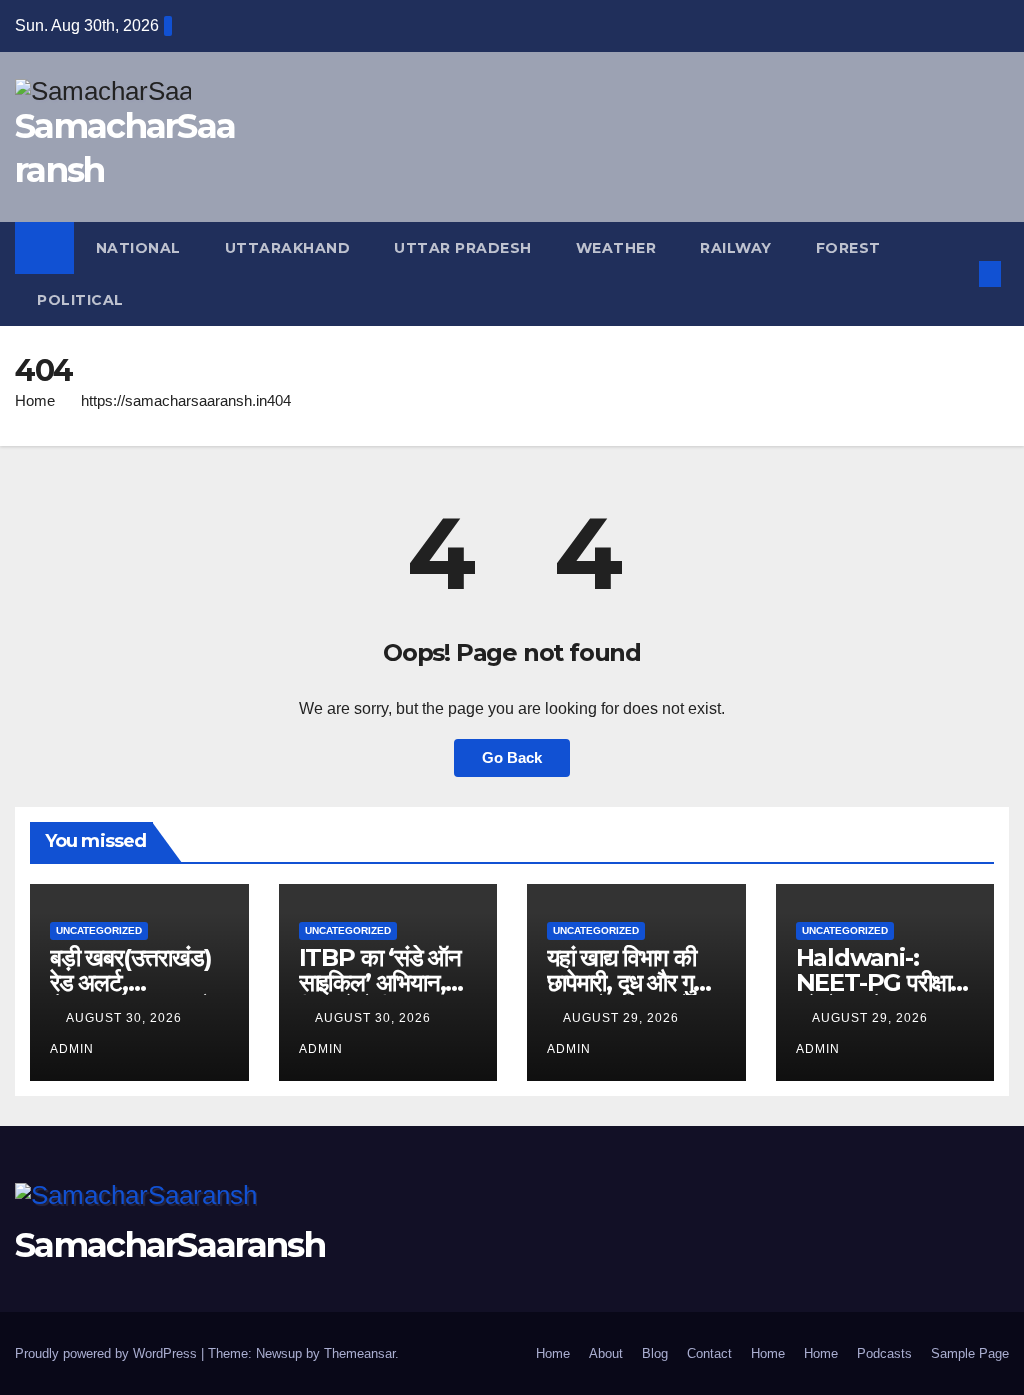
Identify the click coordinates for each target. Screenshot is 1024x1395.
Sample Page (970, 1353)
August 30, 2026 (126, 1018)
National (138, 248)
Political (80, 300)
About (606, 1353)
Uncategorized (99, 930)
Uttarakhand (288, 248)
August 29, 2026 (623, 1018)
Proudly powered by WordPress (108, 1353)
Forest (848, 248)
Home (35, 400)
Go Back (512, 757)
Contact (709, 1353)
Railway (736, 248)
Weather (616, 248)
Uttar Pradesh (463, 248)
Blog (655, 1353)
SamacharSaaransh (170, 1245)
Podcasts (884, 1353)
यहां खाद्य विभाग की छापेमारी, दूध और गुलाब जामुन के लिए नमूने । (635, 982)
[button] (958, 273)
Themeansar (359, 1353)
